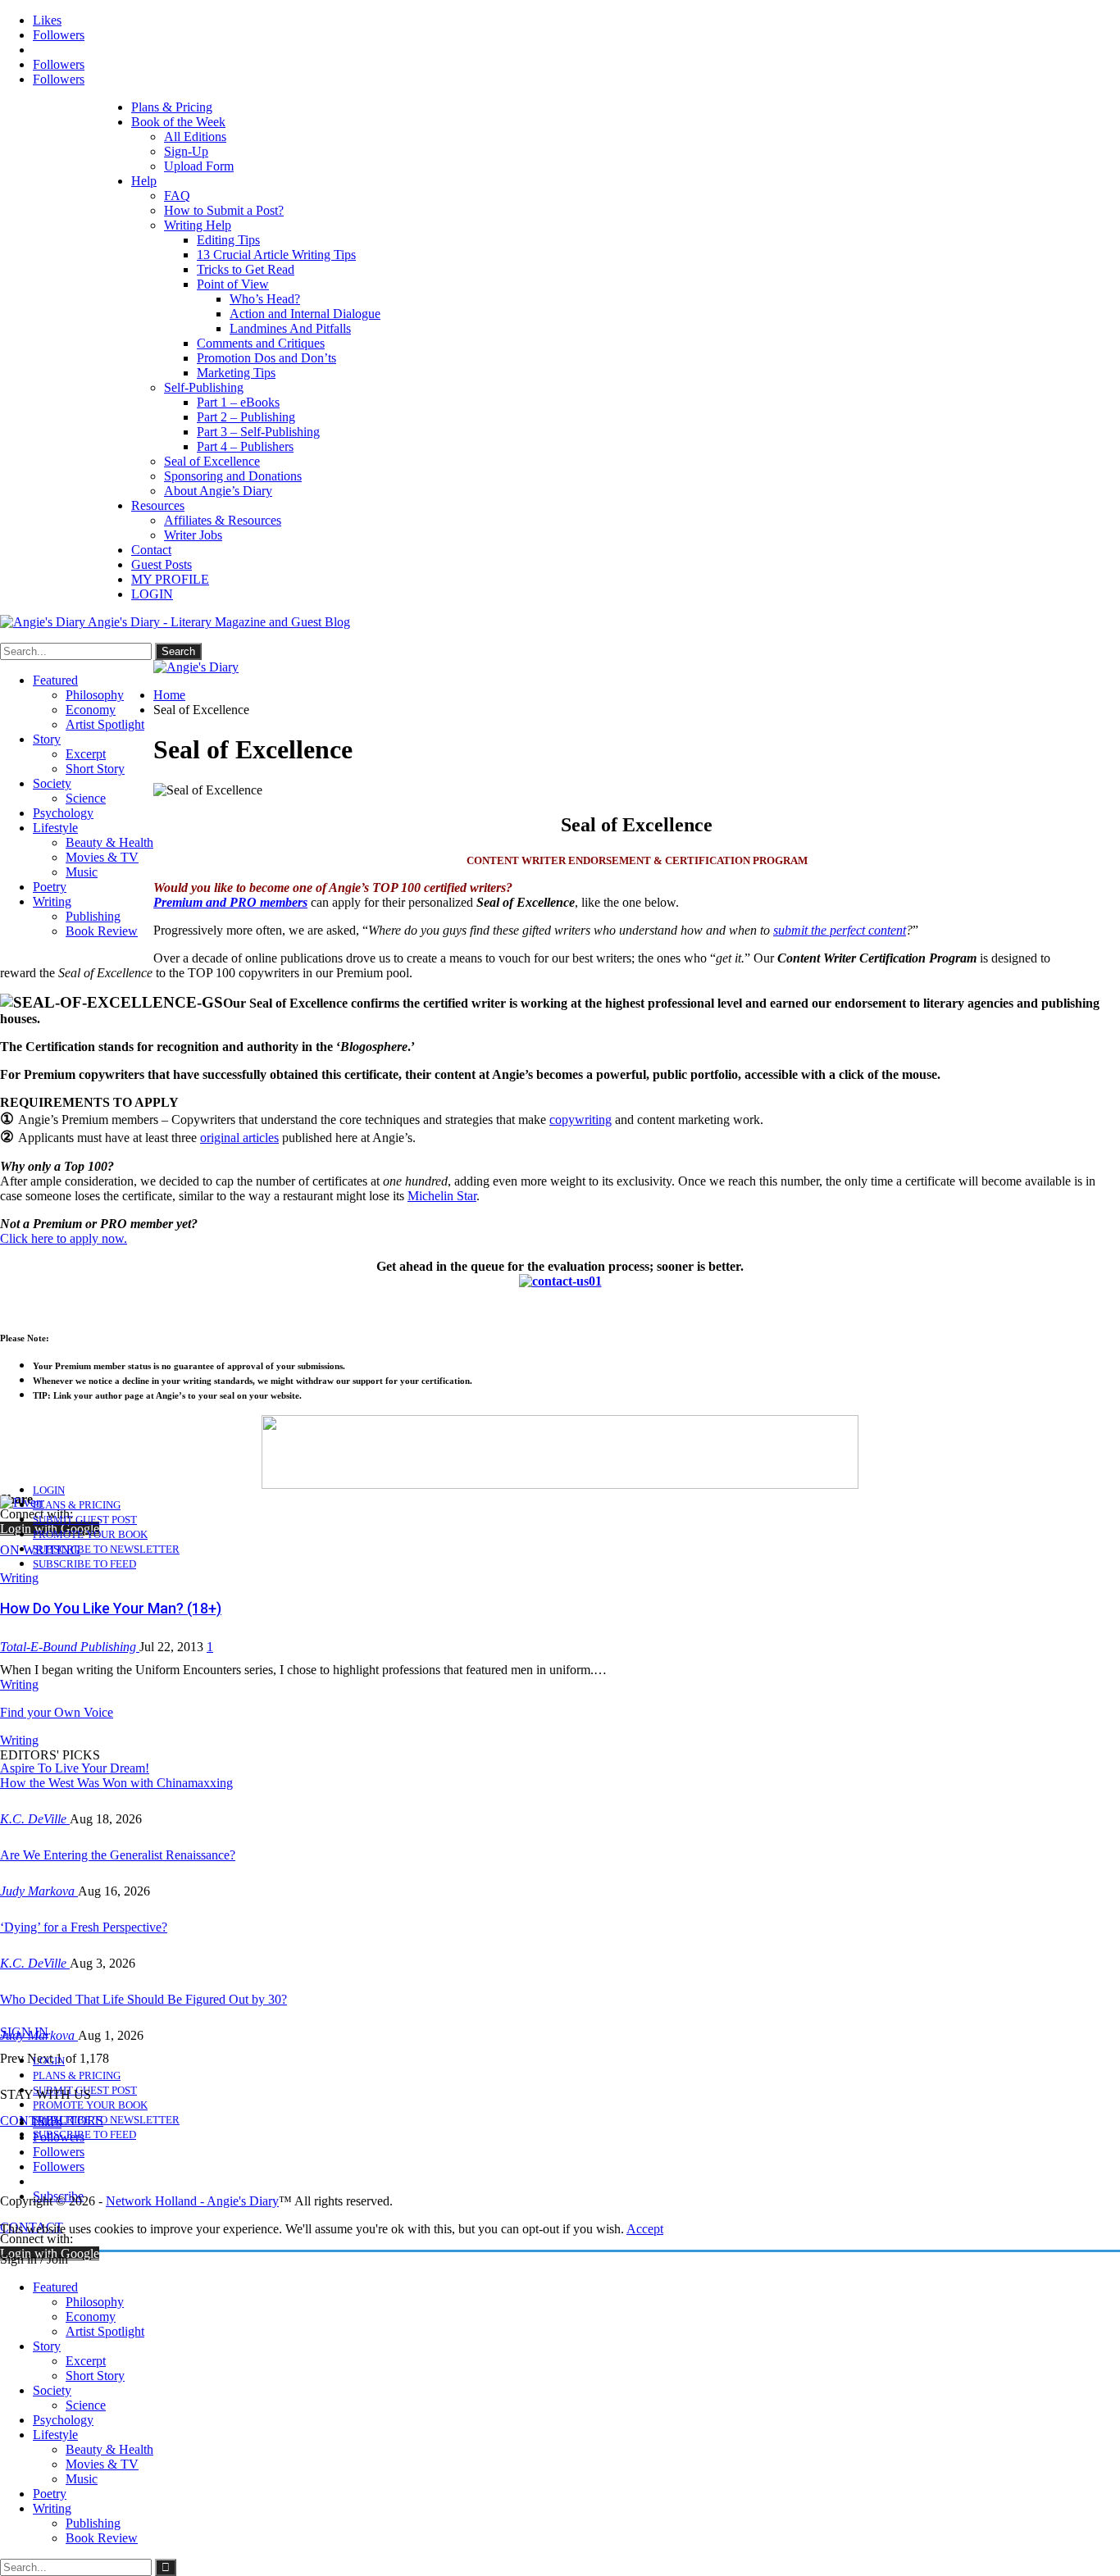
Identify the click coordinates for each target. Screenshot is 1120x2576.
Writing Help (198, 225)
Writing (52, 901)
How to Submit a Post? (224, 210)
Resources (158, 505)
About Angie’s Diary (218, 491)
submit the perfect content (840, 930)
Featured (55, 680)
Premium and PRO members (230, 902)
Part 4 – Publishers (245, 446)
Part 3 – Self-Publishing (258, 432)
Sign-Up (186, 151)
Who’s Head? (265, 299)
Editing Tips (228, 240)
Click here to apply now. (64, 1238)
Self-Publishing (204, 387)
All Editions (195, 137)
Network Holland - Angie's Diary (192, 2201)
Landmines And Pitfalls (290, 328)
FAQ (177, 196)
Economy (91, 710)
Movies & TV (102, 857)
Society (52, 783)
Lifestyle (55, 828)
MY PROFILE (170, 579)
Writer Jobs (193, 535)
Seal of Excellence (212, 461)
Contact (151, 550)
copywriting (580, 1120)
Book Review (102, 931)
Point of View (233, 284)
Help (144, 181)
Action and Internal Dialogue (305, 314)
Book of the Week (178, 122)
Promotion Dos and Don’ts (266, 358)
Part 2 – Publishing (246, 417)
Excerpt (86, 754)
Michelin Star (442, 1196)
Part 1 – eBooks (238, 402)
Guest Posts (162, 564)
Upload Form (199, 166)
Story (47, 739)
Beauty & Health (109, 842)
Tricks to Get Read (246, 269)
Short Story (95, 769)
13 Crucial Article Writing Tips (276, 255)
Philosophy (95, 695)
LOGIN (152, 594)
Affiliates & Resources (223, 520)
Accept (645, 2229)
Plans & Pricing (172, 107)
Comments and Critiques (261, 343)
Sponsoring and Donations (233, 476)
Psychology (63, 813)
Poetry (50, 887)
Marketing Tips (236, 373)
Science (86, 798)
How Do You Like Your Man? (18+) (111, 1608)
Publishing (93, 916)
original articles (239, 1138)
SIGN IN (24, 2032)
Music (82, 872)
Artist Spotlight (105, 724)
